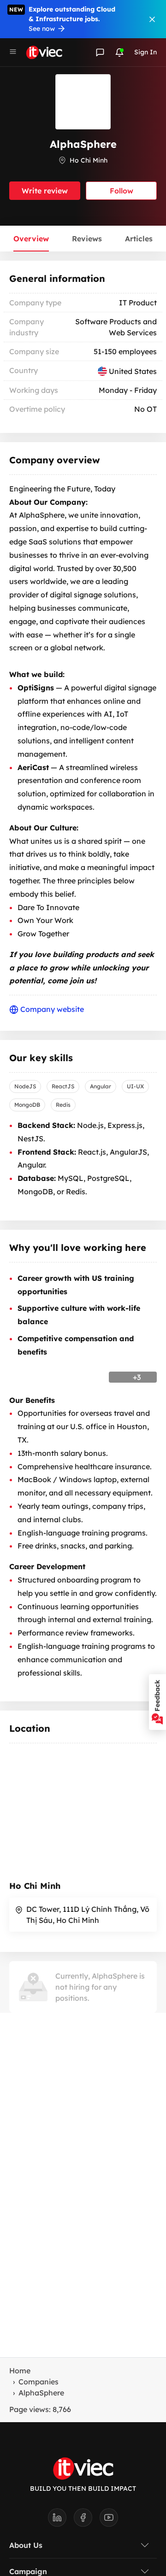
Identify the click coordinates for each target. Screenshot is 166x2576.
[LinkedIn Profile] (61, 2520)
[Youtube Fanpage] (109, 2520)
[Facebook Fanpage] (87, 2520)
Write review (45, 191)
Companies (39, 2382)
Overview (31, 239)
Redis (63, 1105)
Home (20, 2371)
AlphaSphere (41, 2393)
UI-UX (135, 1086)
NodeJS (25, 1086)
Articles (139, 239)
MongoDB (27, 1105)
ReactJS (63, 1086)
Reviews (87, 239)
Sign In (145, 52)
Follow (122, 191)
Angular (101, 1086)
